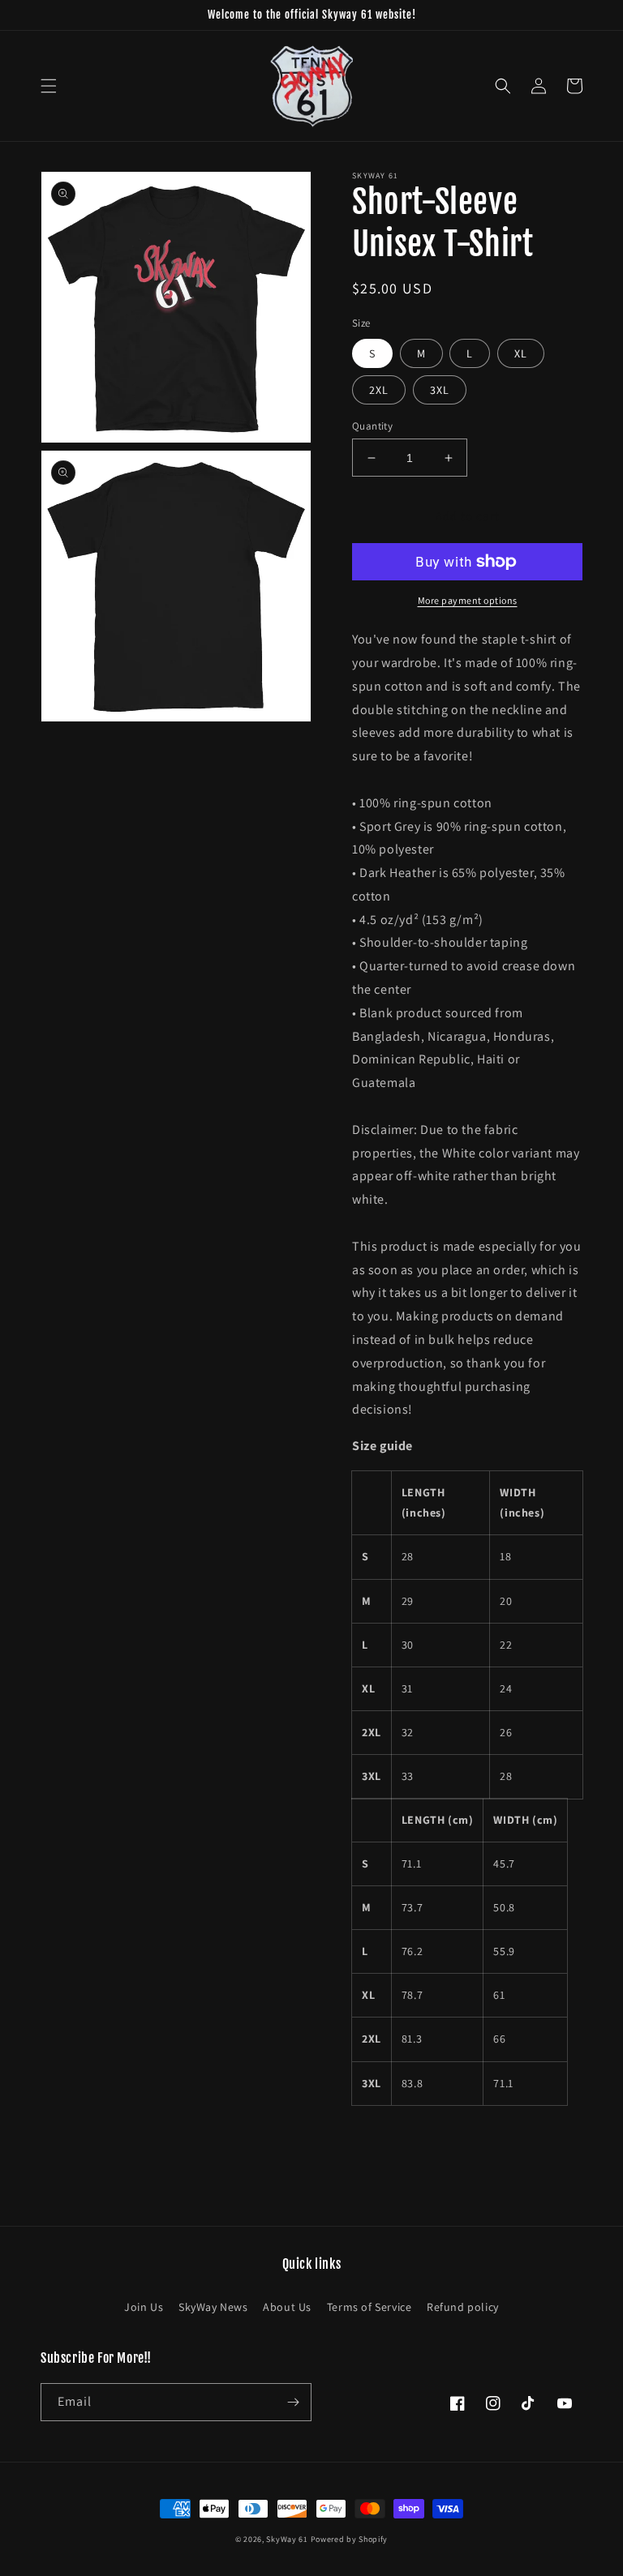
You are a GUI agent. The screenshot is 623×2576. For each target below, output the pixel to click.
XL (521, 353)
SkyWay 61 (287, 2539)
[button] (49, 86)
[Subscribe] (293, 2402)
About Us (287, 2307)
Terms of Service (370, 2307)
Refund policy (463, 2307)
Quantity (372, 426)
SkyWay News (213, 2307)
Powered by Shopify (350, 2539)
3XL (440, 390)
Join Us (144, 2307)
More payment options (468, 600)
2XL (379, 390)
